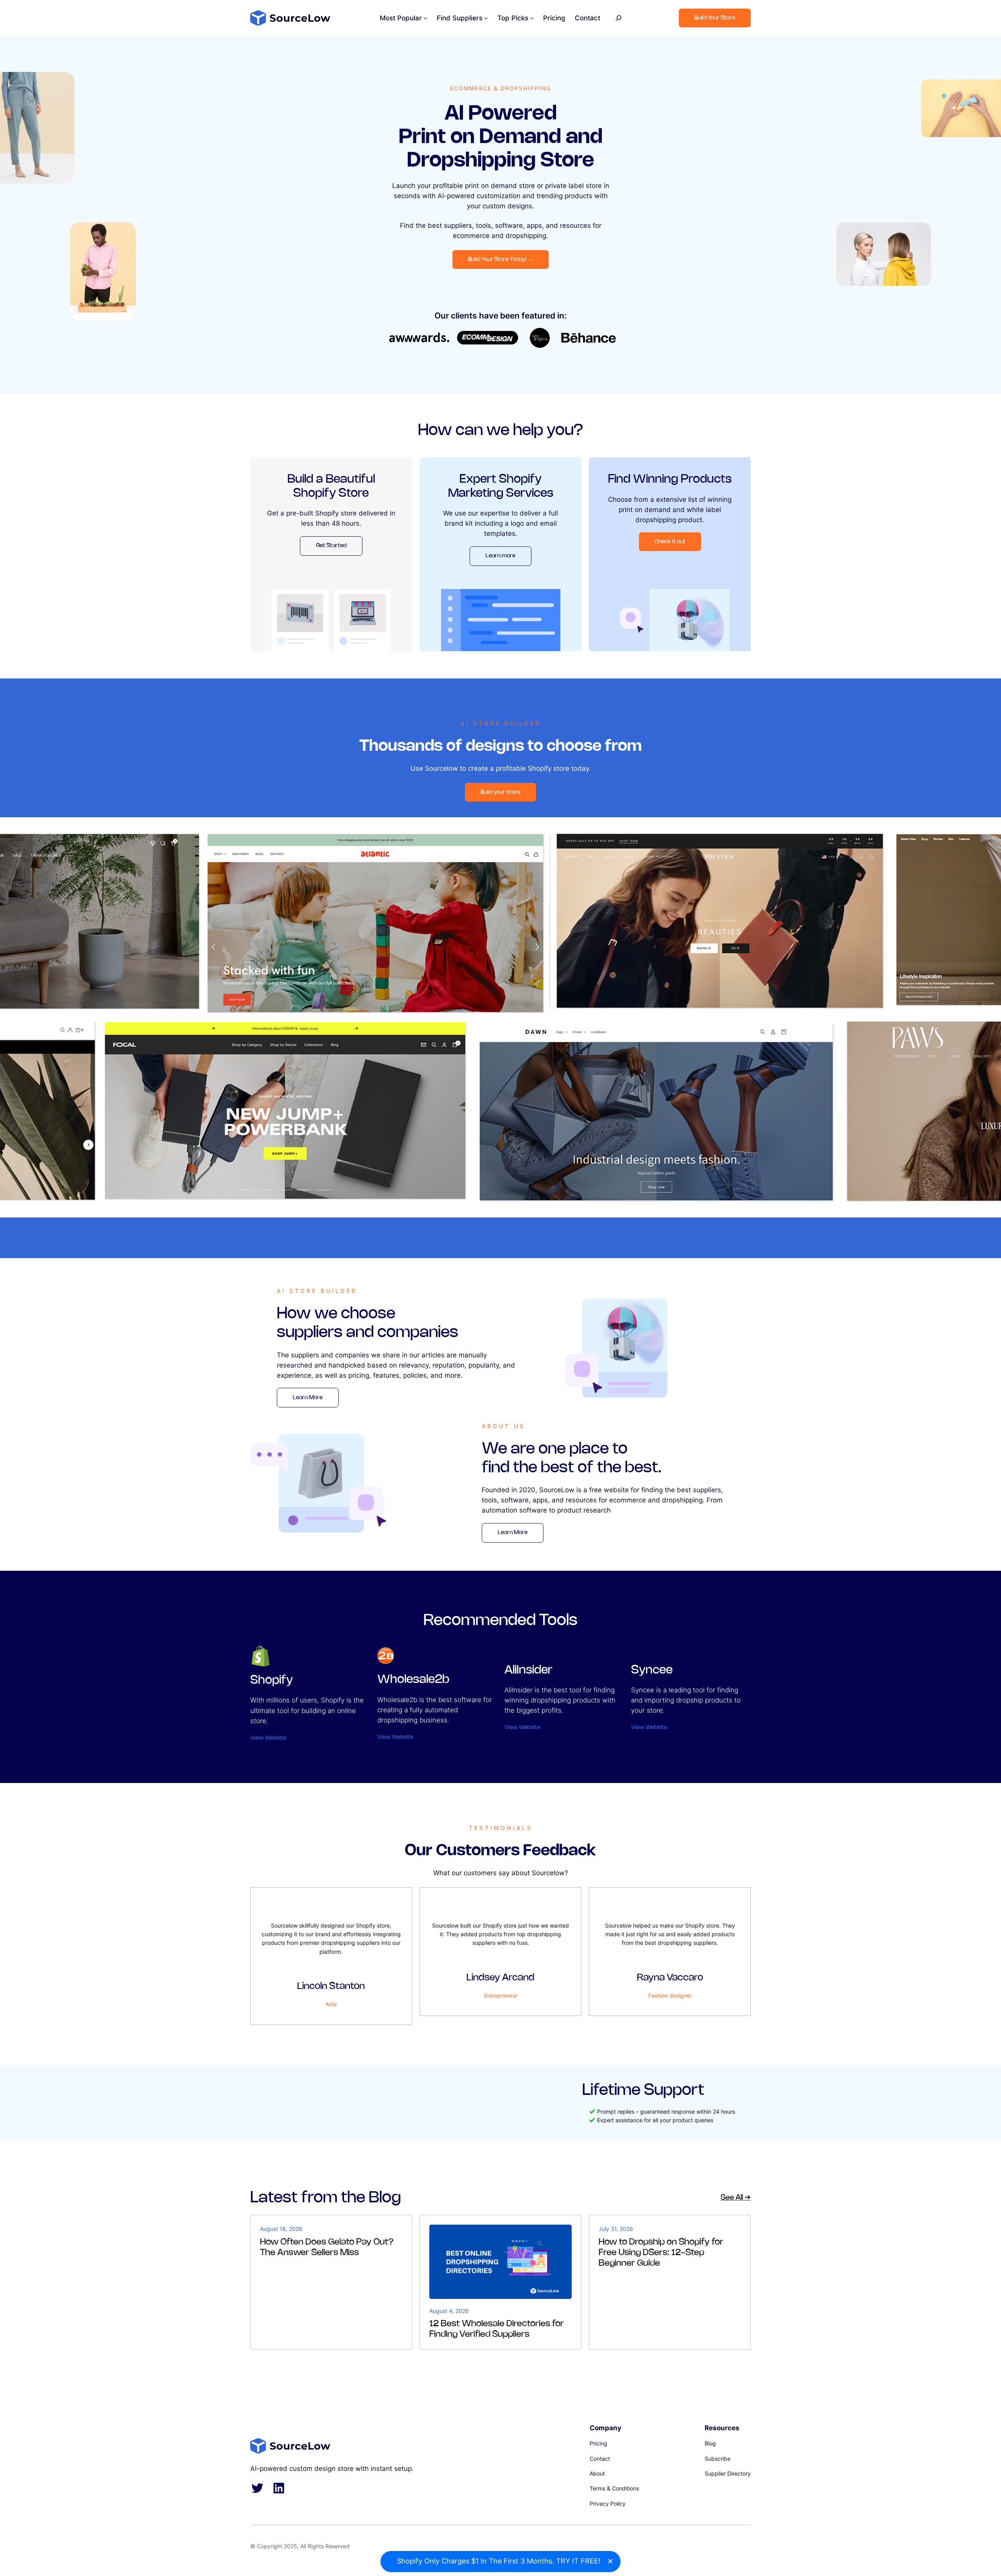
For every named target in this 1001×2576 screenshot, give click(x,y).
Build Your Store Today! (500, 260)
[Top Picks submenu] (532, 18)
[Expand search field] (619, 18)
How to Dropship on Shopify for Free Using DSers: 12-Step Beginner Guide (661, 2253)
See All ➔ (736, 2198)
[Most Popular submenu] (425, 18)
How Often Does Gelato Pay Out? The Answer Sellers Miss (327, 2247)
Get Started (331, 546)
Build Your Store (715, 18)
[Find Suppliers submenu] (486, 18)
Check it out (670, 542)
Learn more (500, 556)
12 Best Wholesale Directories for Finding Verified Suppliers (497, 2329)
